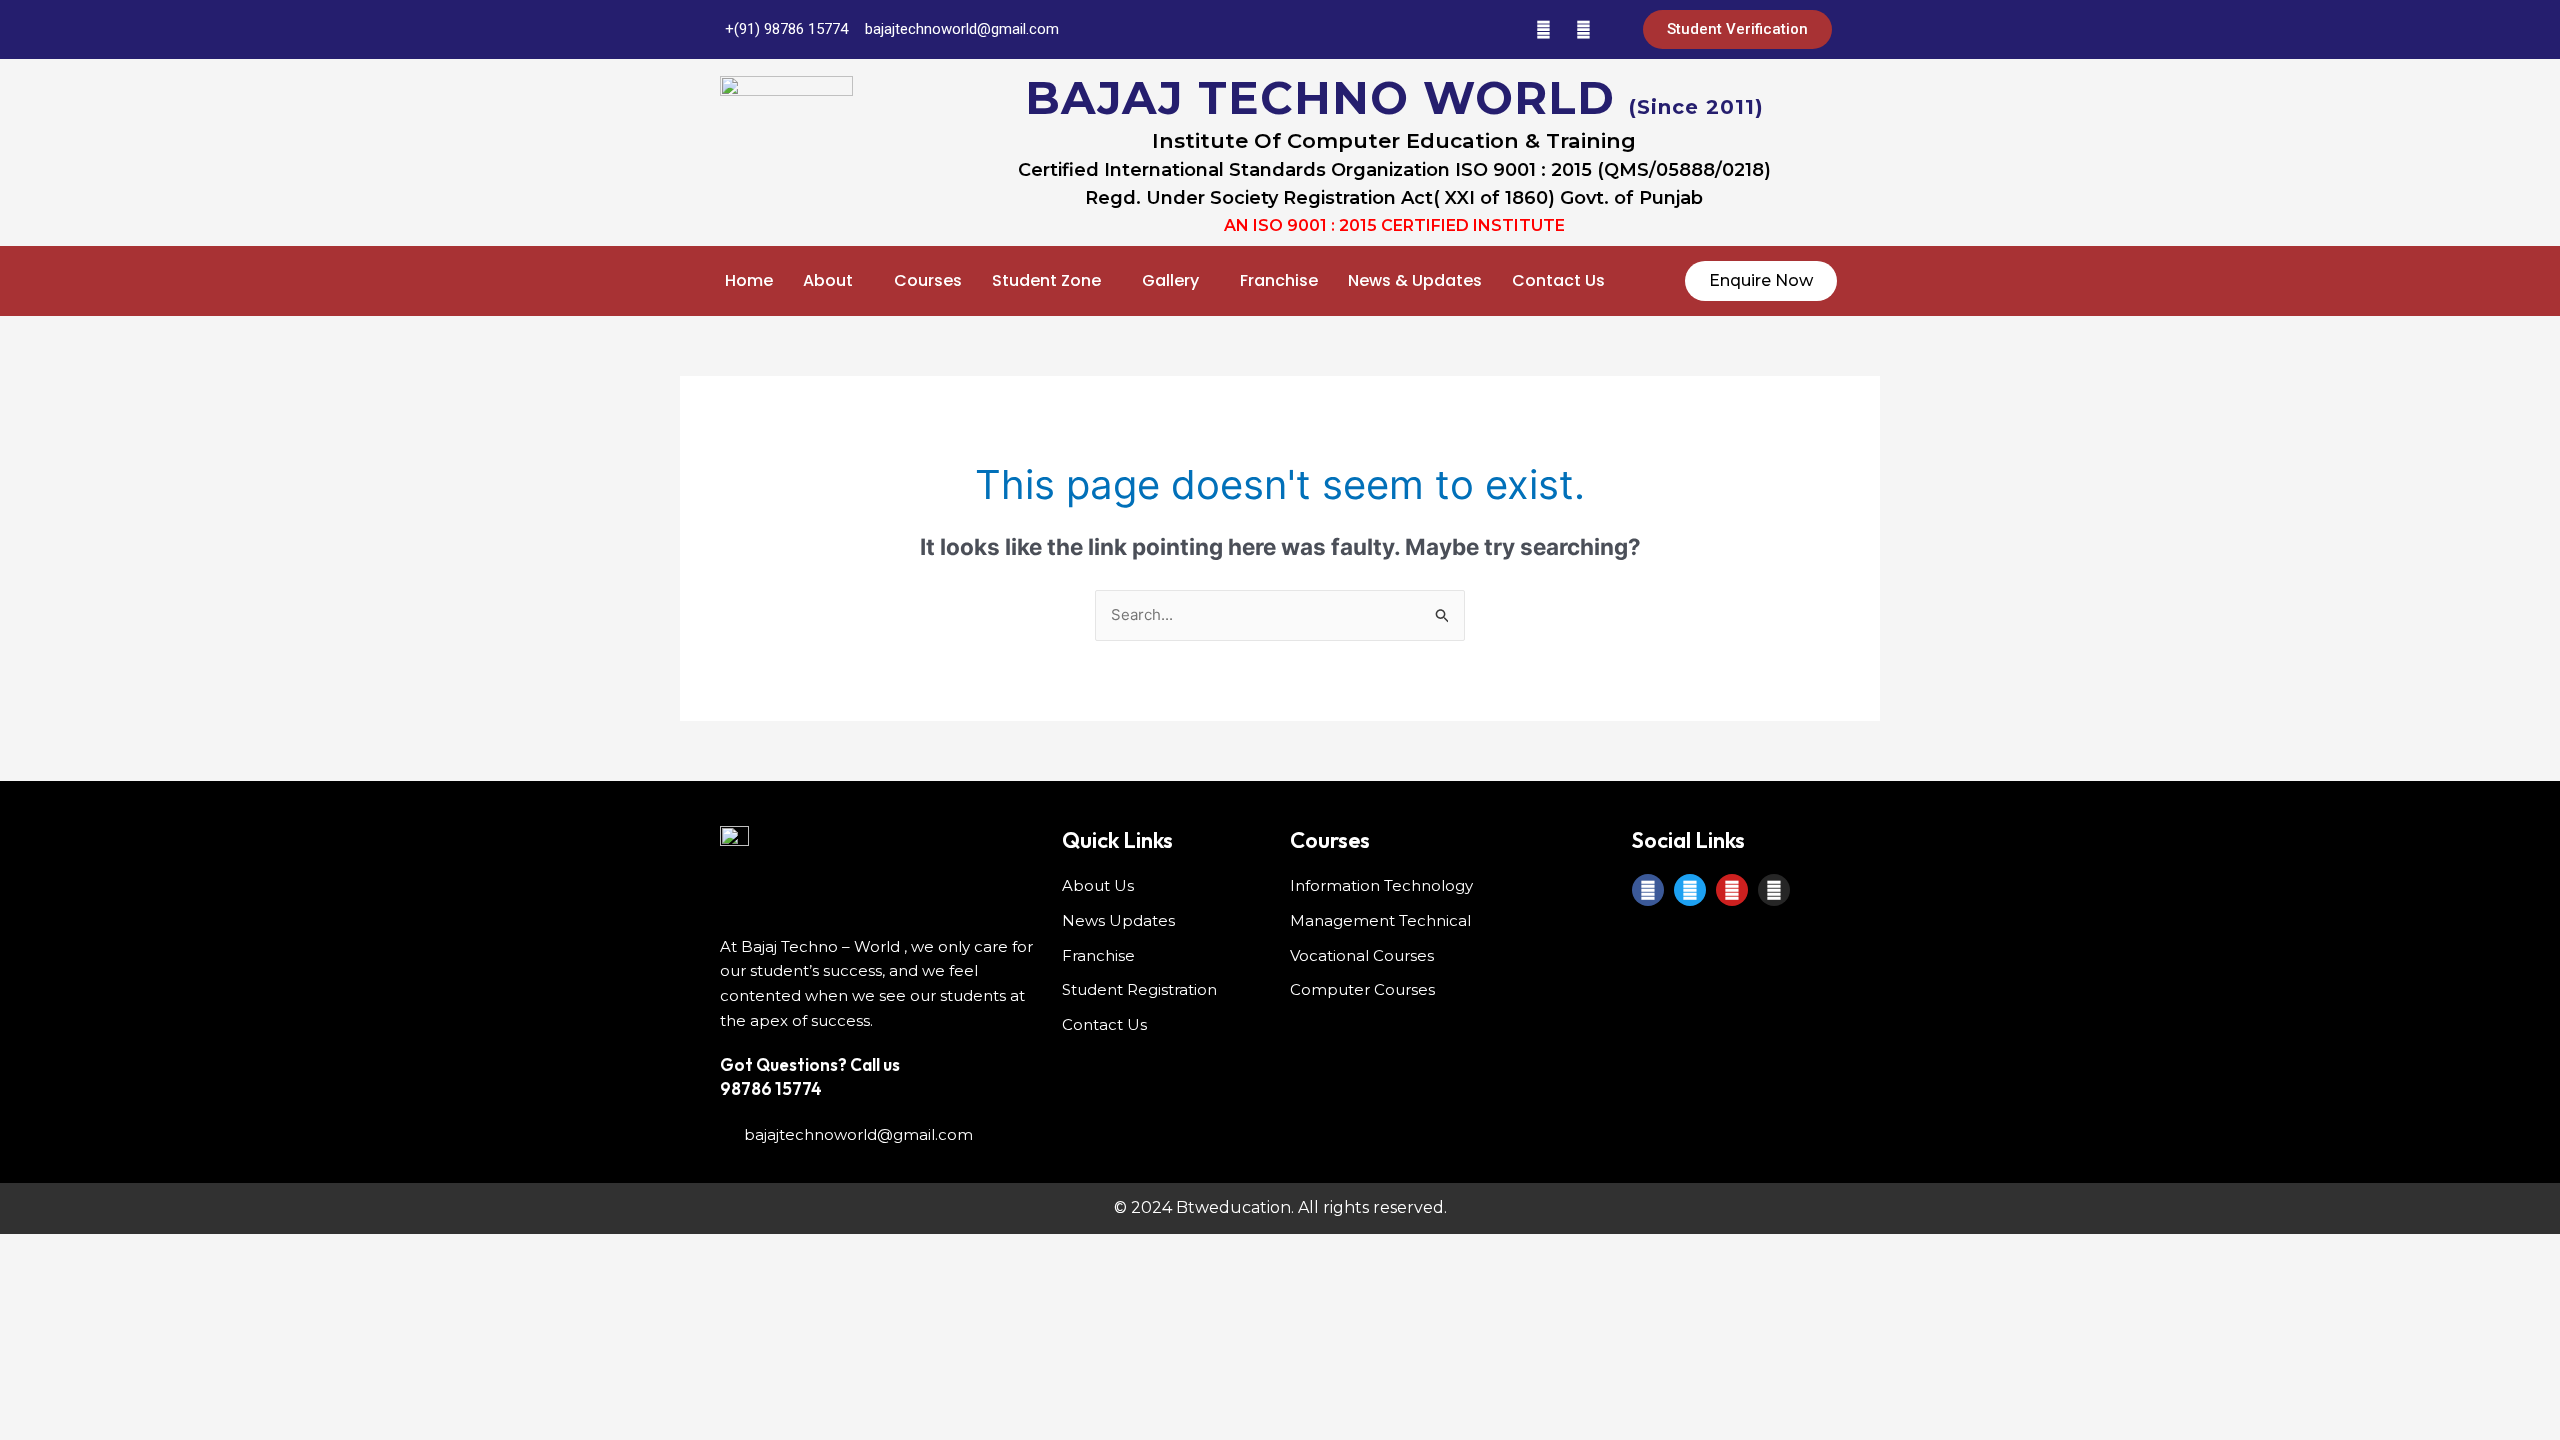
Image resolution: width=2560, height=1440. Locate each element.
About (828, 280)
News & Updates (1415, 280)
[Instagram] (1583, 30)
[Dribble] (1543, 30)
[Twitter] (1463, 30)
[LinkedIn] (1503, 30)
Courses (928, 280)
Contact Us (1558, 280)
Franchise (1279, 280)
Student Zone (1046, 280)
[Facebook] (1423, 30)
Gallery (1170, 280)
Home (749, 280)
